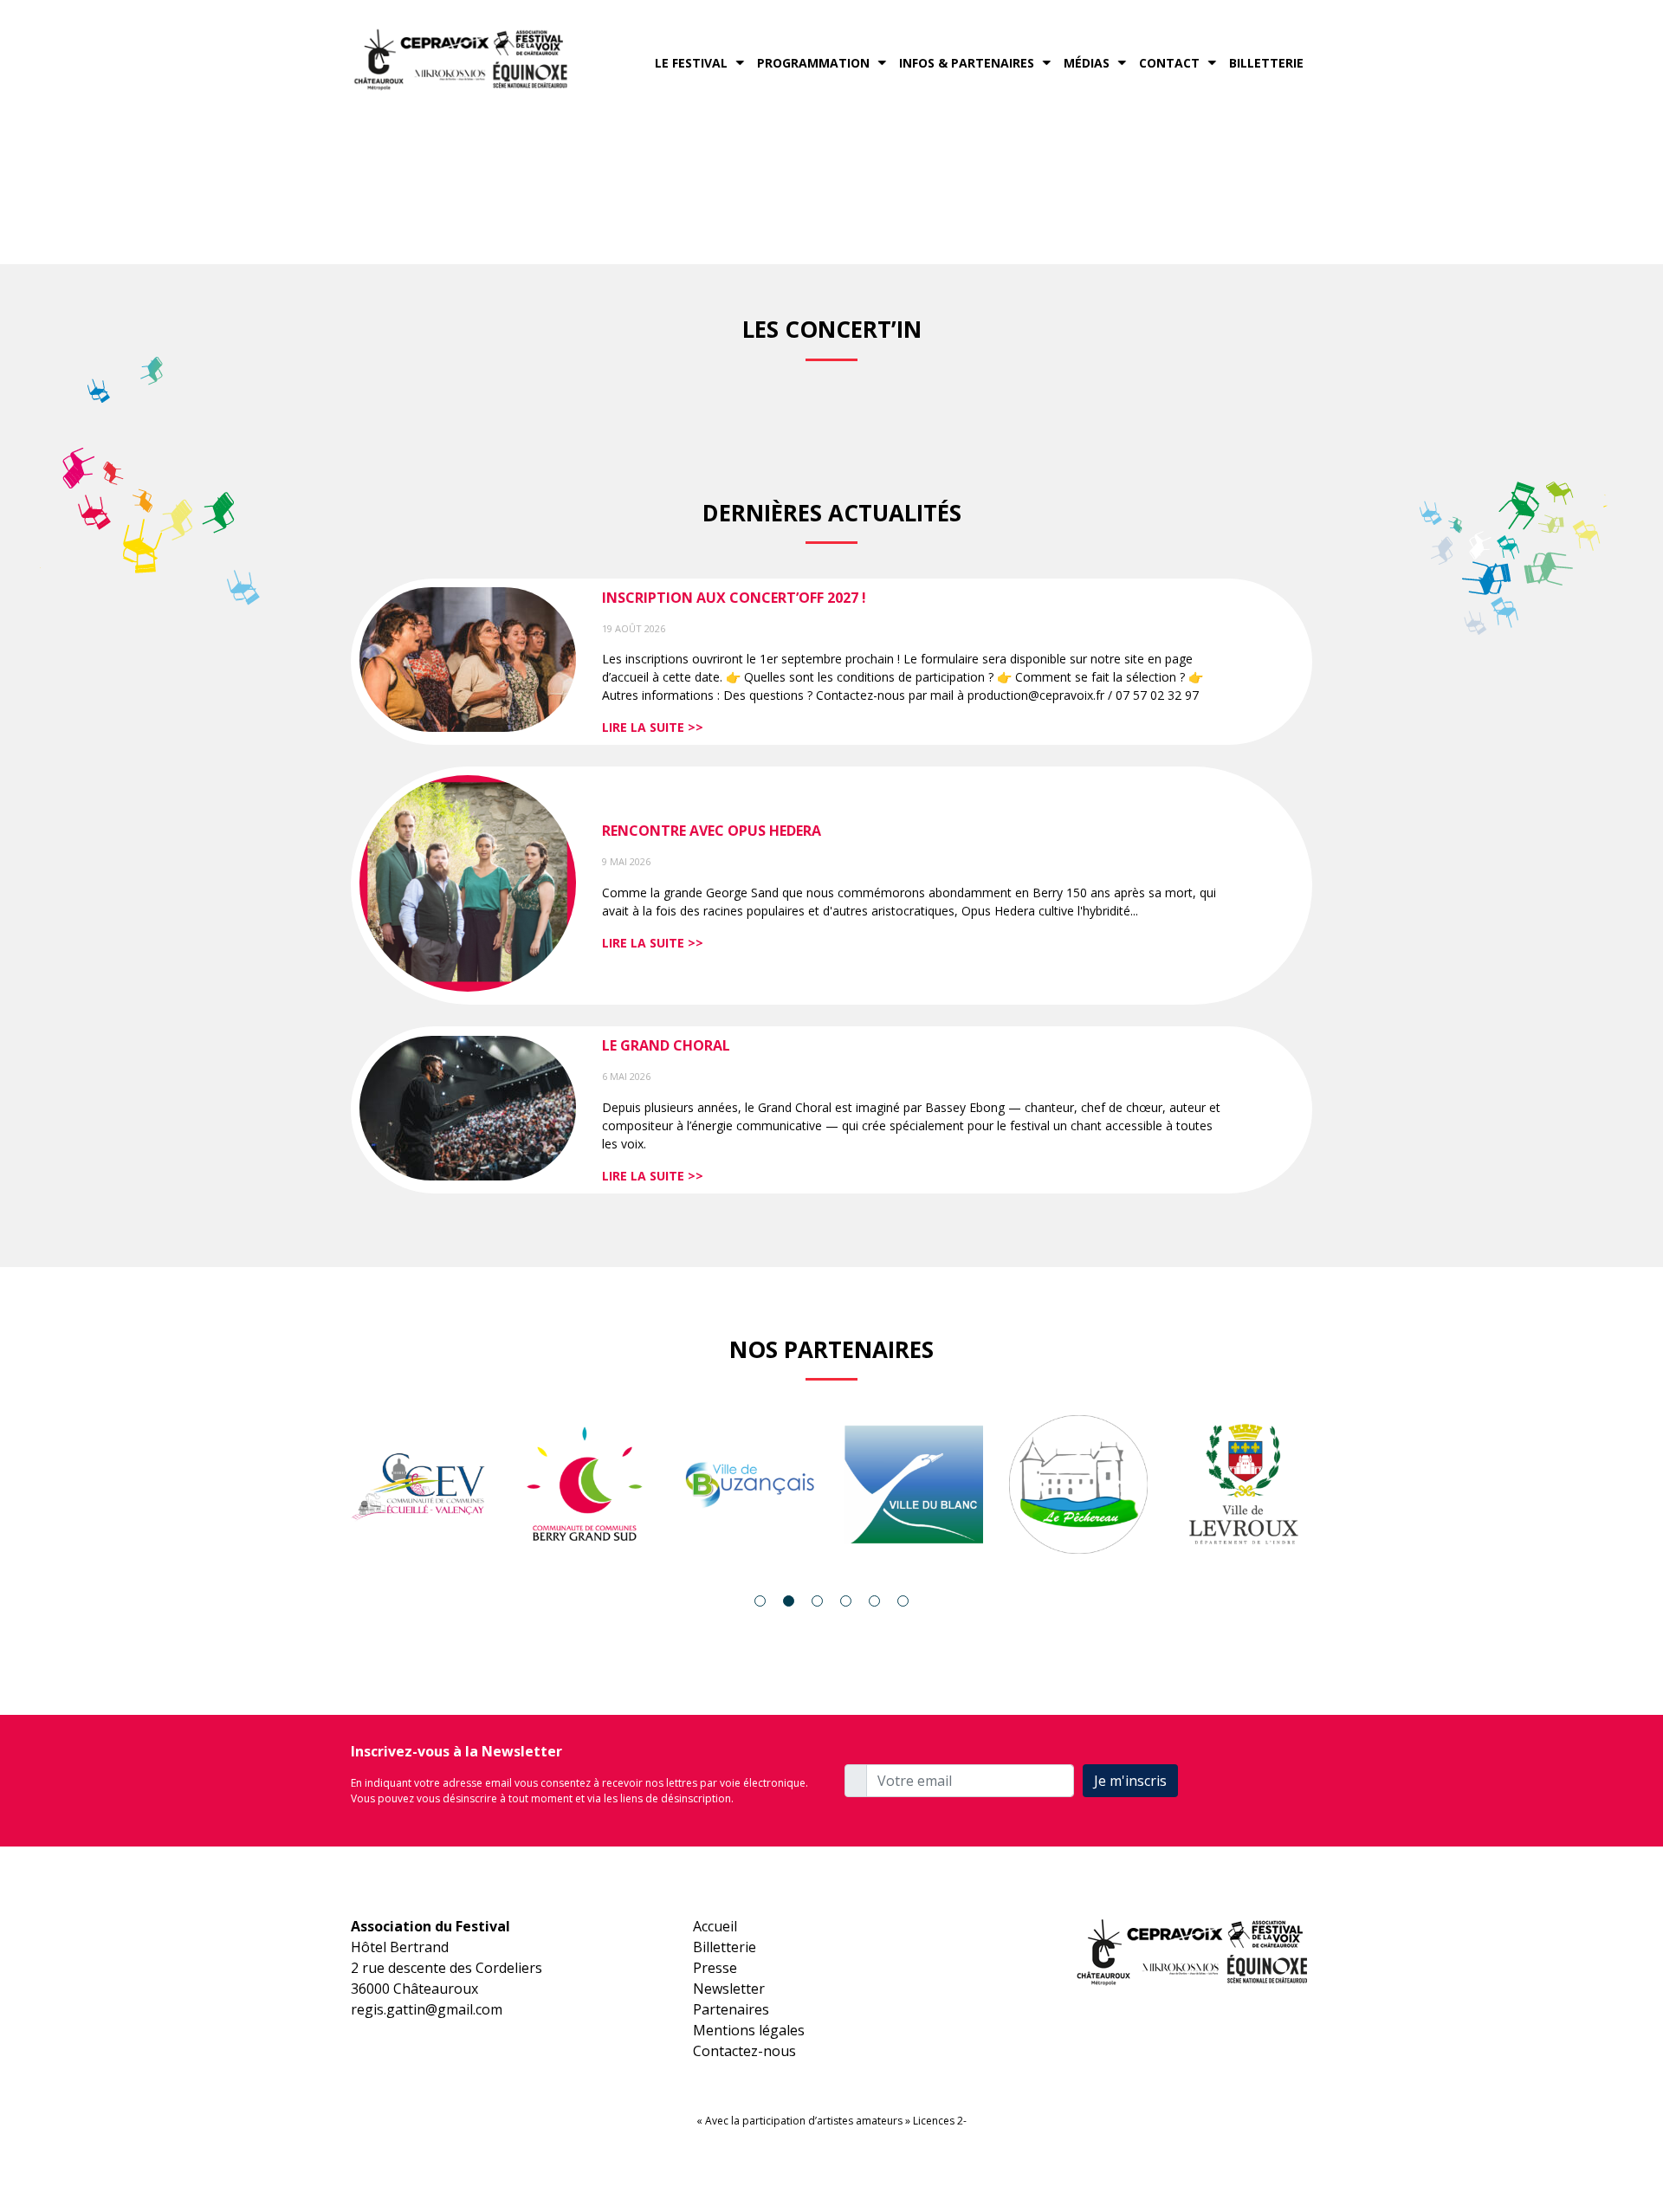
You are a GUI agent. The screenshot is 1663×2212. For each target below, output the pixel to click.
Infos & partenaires (967, 63)
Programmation (813, 63)
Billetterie (1266, 63)
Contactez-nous (744, 2051)
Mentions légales (749, 2030)
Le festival (691, 63)
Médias (1087, 63)
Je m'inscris (1130, 1781)
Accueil (715, 1926)
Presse (715, 1968)
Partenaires (731, 2009)
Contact (1169, 63)
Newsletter (729, 1989)
